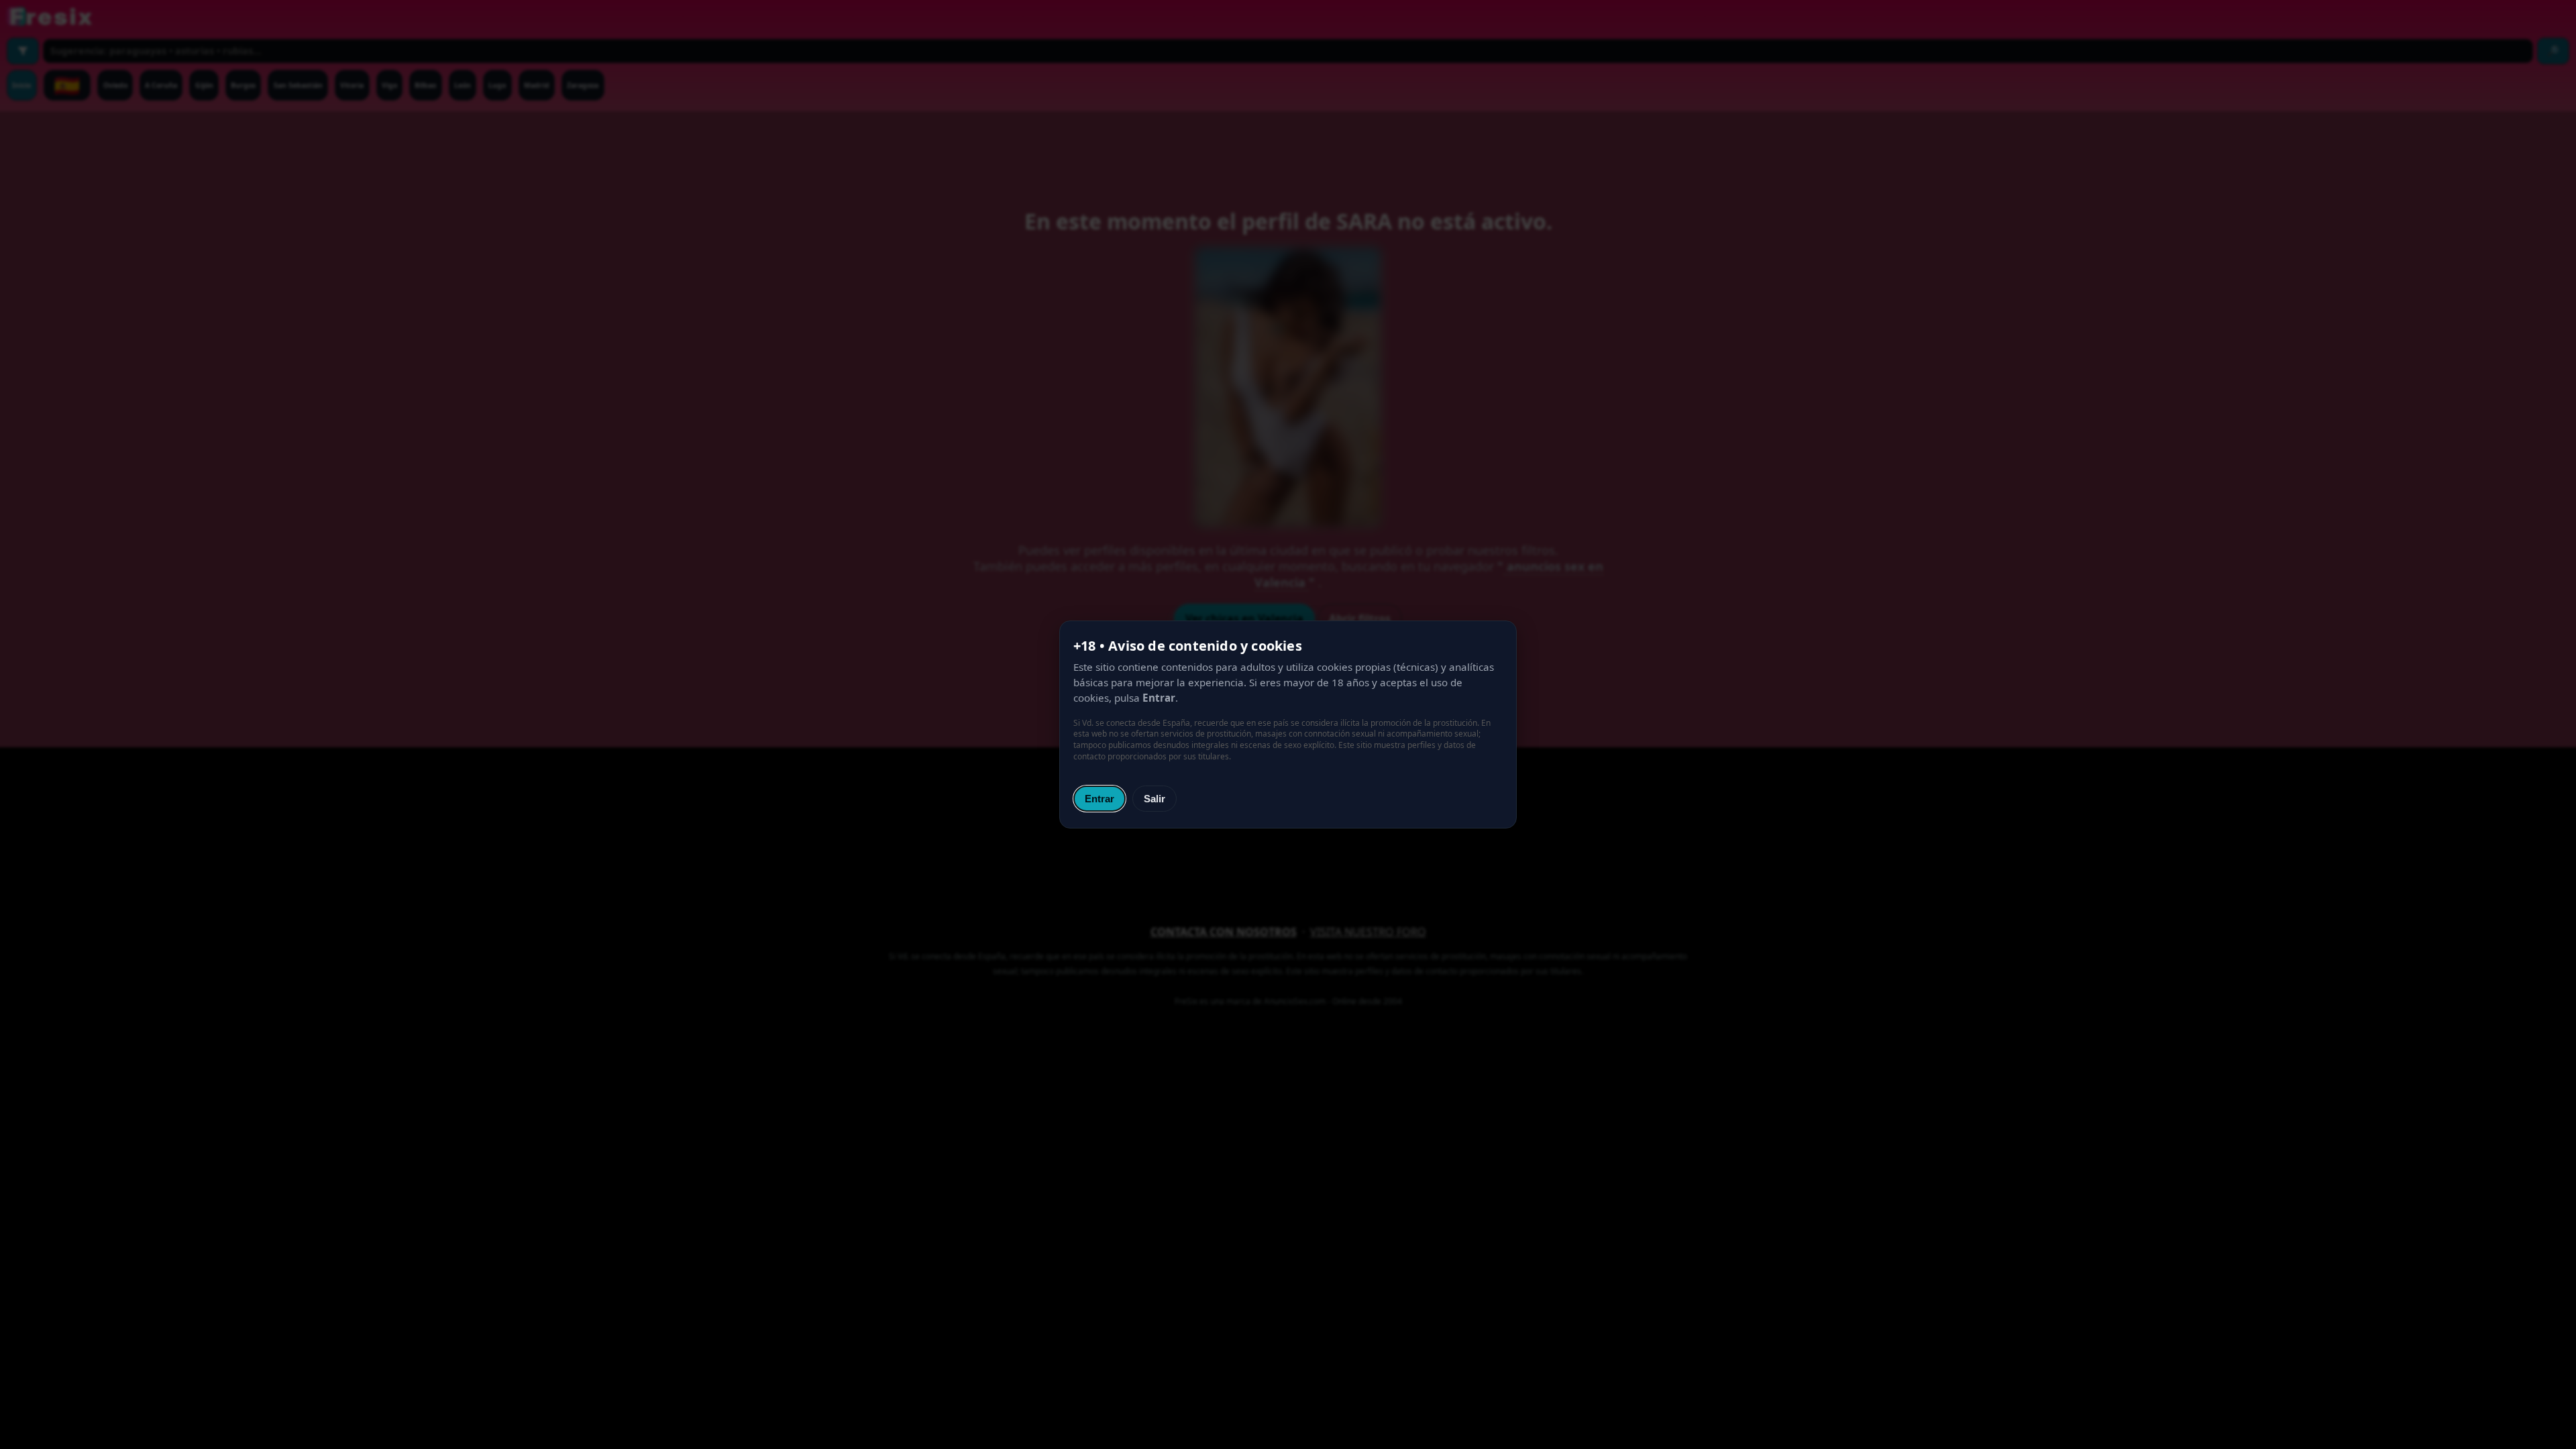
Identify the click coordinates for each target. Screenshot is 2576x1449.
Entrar (1099, 799)
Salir (1155, 799)
